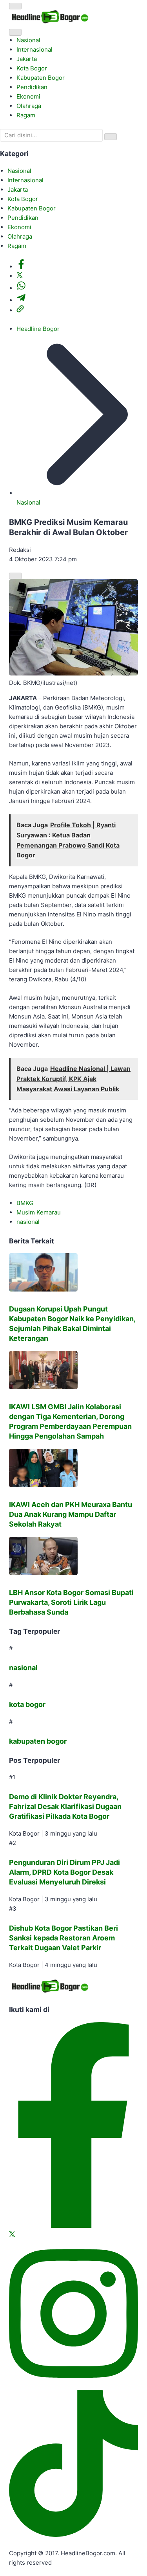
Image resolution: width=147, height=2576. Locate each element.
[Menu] (15, 6)
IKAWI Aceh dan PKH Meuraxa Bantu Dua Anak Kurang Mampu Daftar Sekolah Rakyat (71, 1514)
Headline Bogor (38, 329)
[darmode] (15, 32)
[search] (111, 137)
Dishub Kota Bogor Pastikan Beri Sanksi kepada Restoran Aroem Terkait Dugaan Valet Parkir (64, 1938)
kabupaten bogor (38, 1741)
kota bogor (27, 1704)
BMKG (25, 1203)
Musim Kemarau (39, 1212)
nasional (28, 1222)
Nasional (28, 502)
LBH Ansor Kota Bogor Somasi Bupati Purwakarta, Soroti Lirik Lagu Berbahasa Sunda (71, 1602)
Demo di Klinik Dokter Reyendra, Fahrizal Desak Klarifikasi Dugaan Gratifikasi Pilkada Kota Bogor (65, 1806)
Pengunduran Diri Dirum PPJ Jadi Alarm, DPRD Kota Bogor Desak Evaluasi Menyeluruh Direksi (64, 1872)
